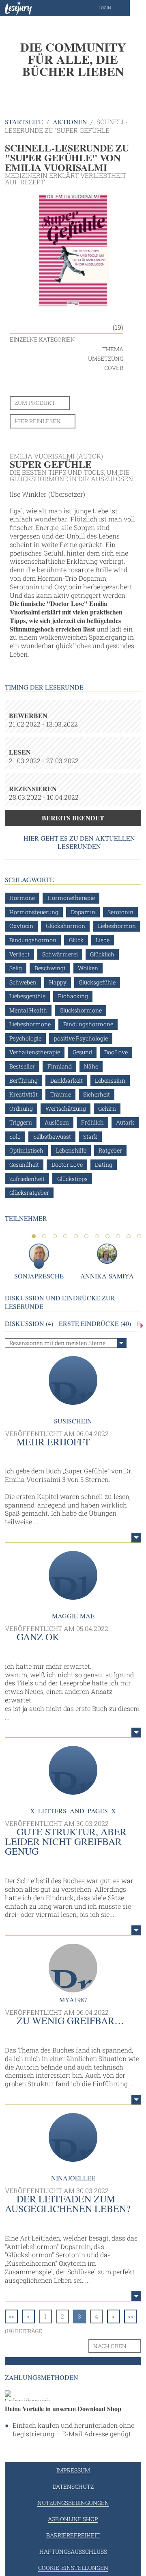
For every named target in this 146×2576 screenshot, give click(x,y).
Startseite (24, 122)
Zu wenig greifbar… (70, 2020)
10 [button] (129, 1236)
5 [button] (76, 1236)
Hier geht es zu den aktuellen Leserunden (79, 842)
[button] (113, 8)
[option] (73, 59)
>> (131, 2316)
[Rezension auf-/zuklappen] (136, 1538)
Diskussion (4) (29, 1324)
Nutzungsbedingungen (73, 2503)
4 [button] (65, 1236)
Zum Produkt (35, 403)
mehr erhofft (53, 1442)
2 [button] (44, 1236)
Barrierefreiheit (73, 2535)
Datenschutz (73, 2486)
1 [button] (34, 1236)
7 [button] (97, 1236)
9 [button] (118, 1236)
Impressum (73, 2470)
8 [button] (107, 1236)
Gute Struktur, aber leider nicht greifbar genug (66, 1841)
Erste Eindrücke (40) (95, 1324)
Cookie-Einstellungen (73, 2568)
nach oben (110, 2346)
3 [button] (55, 1236)
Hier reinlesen (38, 421)
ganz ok (38, 1637)
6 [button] (86, 1236)
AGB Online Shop (73, 2519)
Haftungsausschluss (73, 2551)
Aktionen (70, 122)
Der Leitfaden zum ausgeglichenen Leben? (68, 2204)
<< (11, 2316)
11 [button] (139, 1236)
